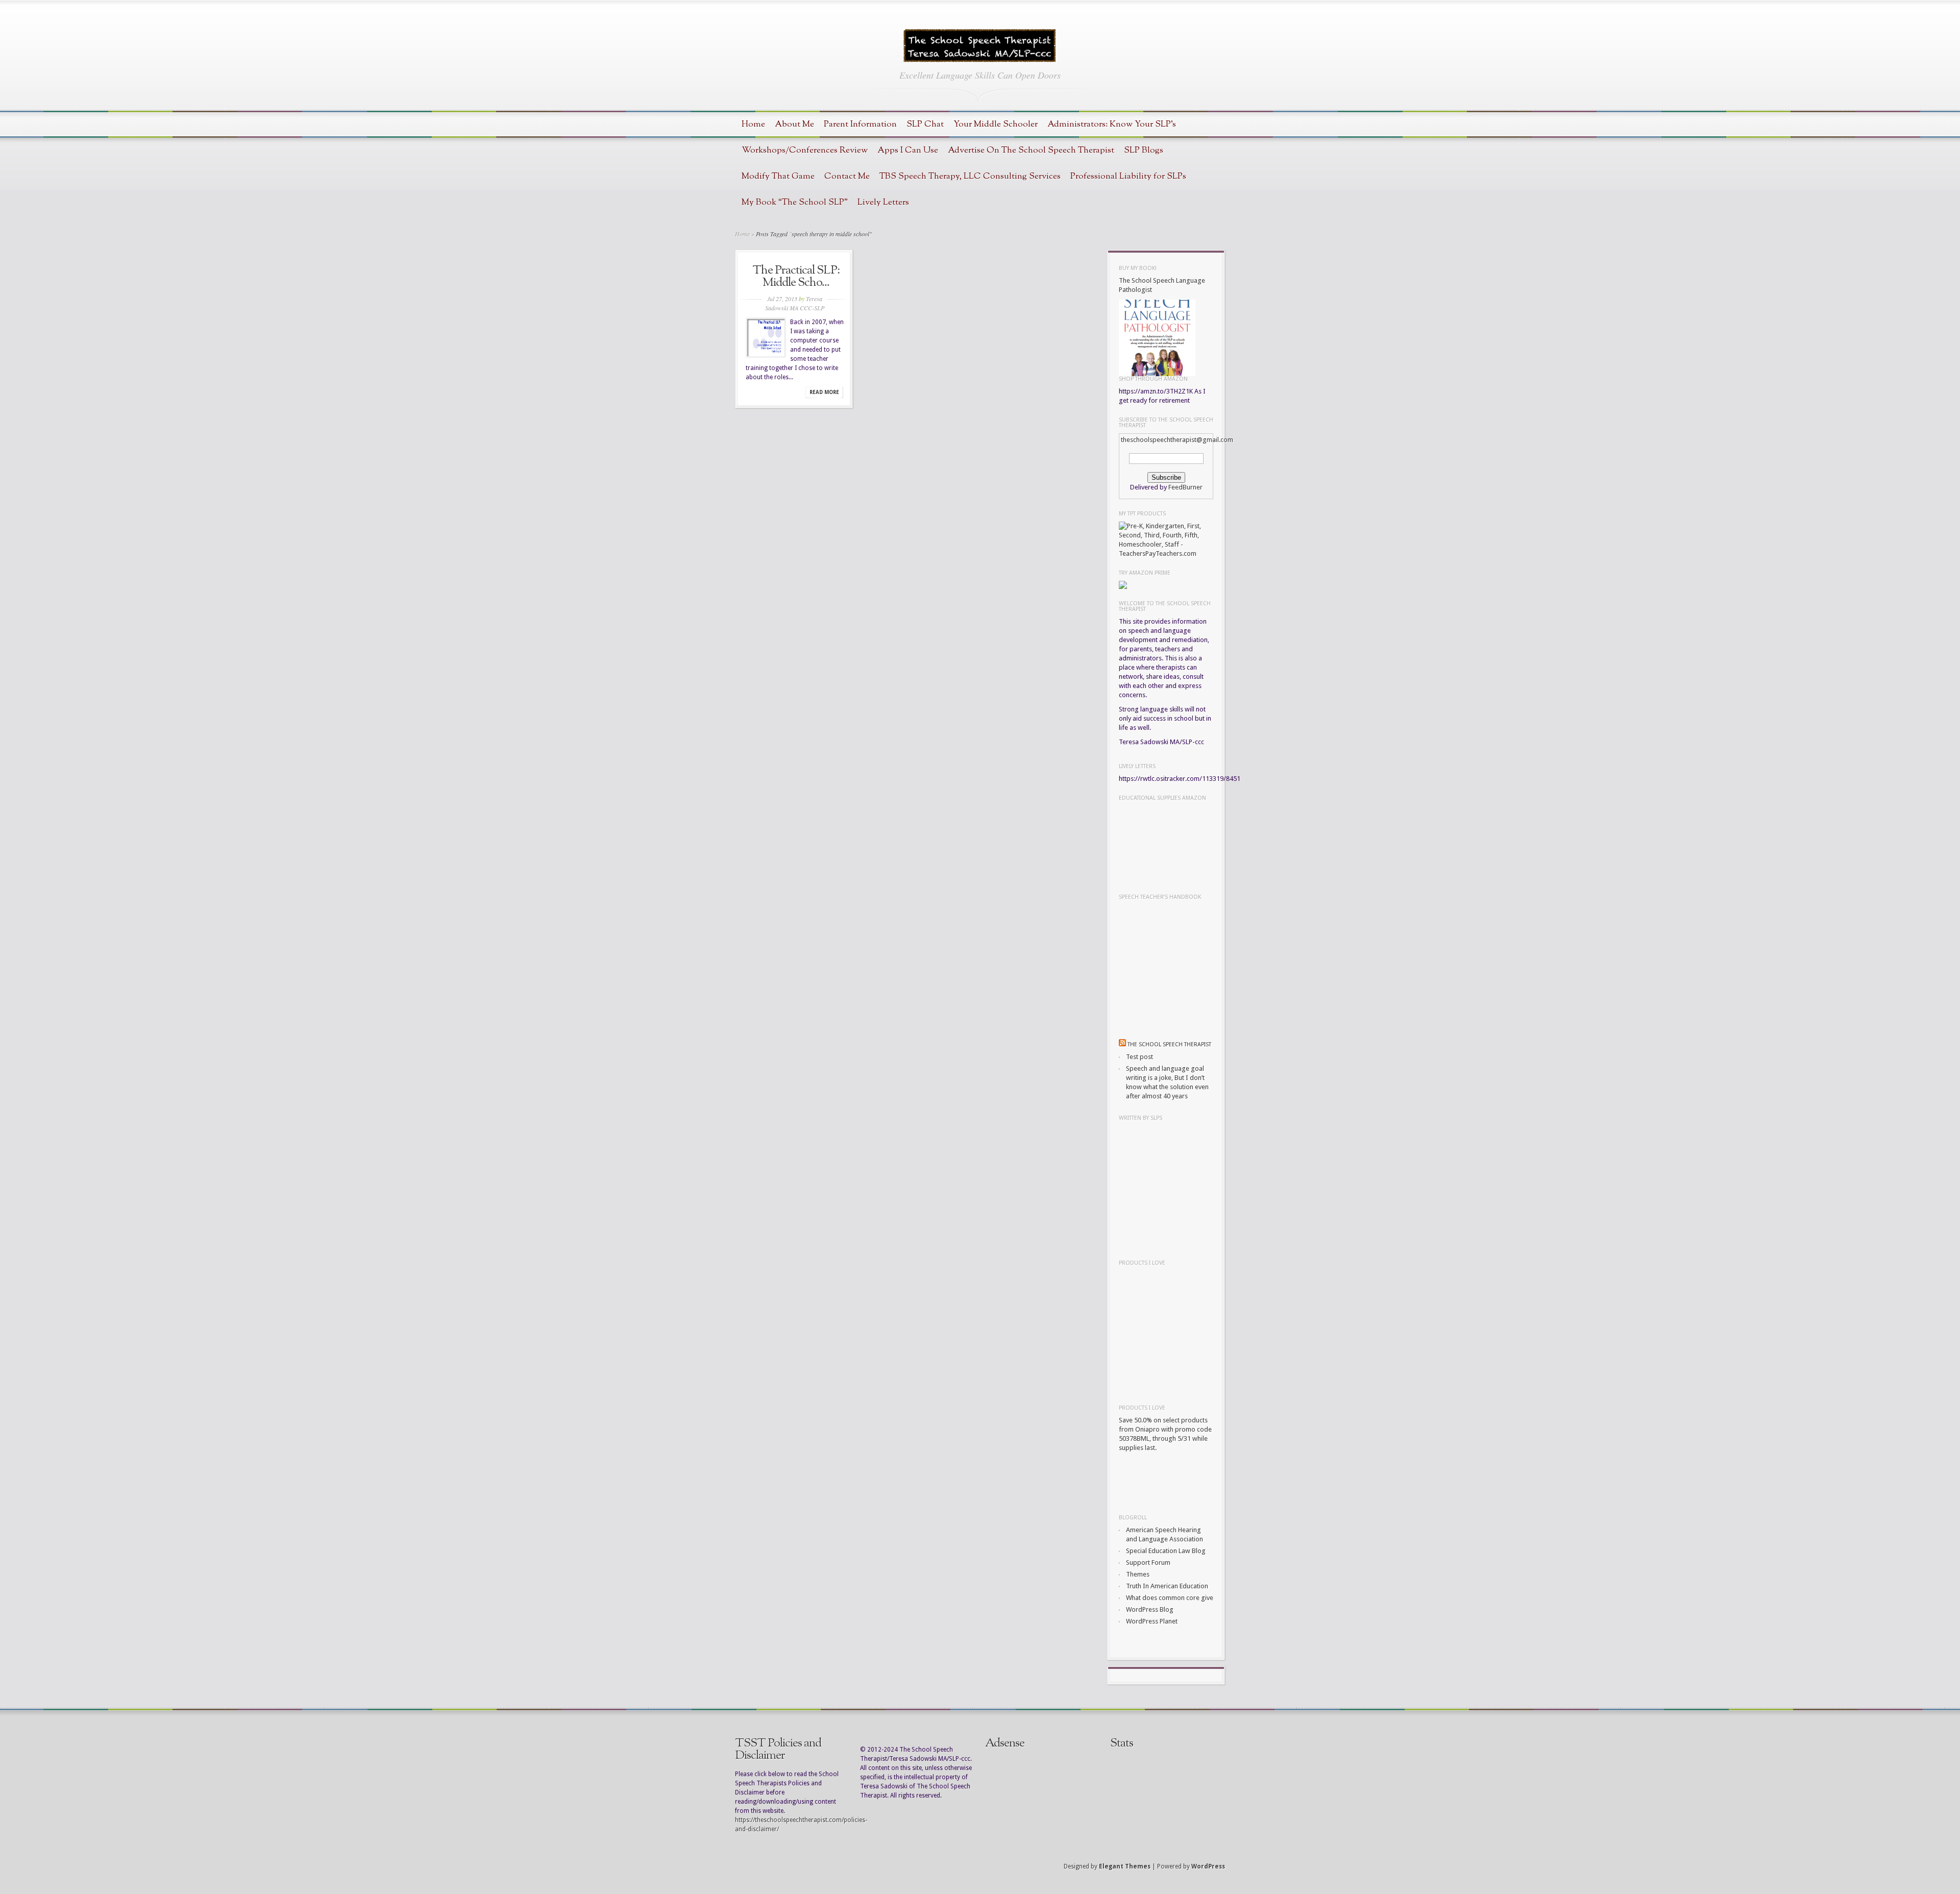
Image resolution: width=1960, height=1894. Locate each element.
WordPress (1208, 1866)
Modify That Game (778, 176)
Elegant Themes (1125, 1866)
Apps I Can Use (908, 150)
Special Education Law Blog (1166, 1551)
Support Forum (1148, 1563)
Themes (1138, 1574)
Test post (1140, 1057)
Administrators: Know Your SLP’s (1112, 124)
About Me (794, 124)
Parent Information (860, 124)
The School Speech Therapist (1169, 1044)
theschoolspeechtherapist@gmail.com (1177, 440)
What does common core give (1170, 1598)
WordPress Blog (1150, 1609)
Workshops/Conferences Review (805, 150)
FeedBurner (1185, 487)
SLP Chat (925, 124)
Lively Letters (883, 202)
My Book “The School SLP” (795, 202)
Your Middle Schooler (996, 124)
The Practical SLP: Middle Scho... (796, 277)
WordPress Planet (1152, 1621)
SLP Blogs (1144, 150)
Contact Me (847, 176)
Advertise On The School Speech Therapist (1031, 150)
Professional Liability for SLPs (1128, 176)
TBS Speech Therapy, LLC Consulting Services (970, 176)
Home (753, 124)
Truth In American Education (1167, 1586)
